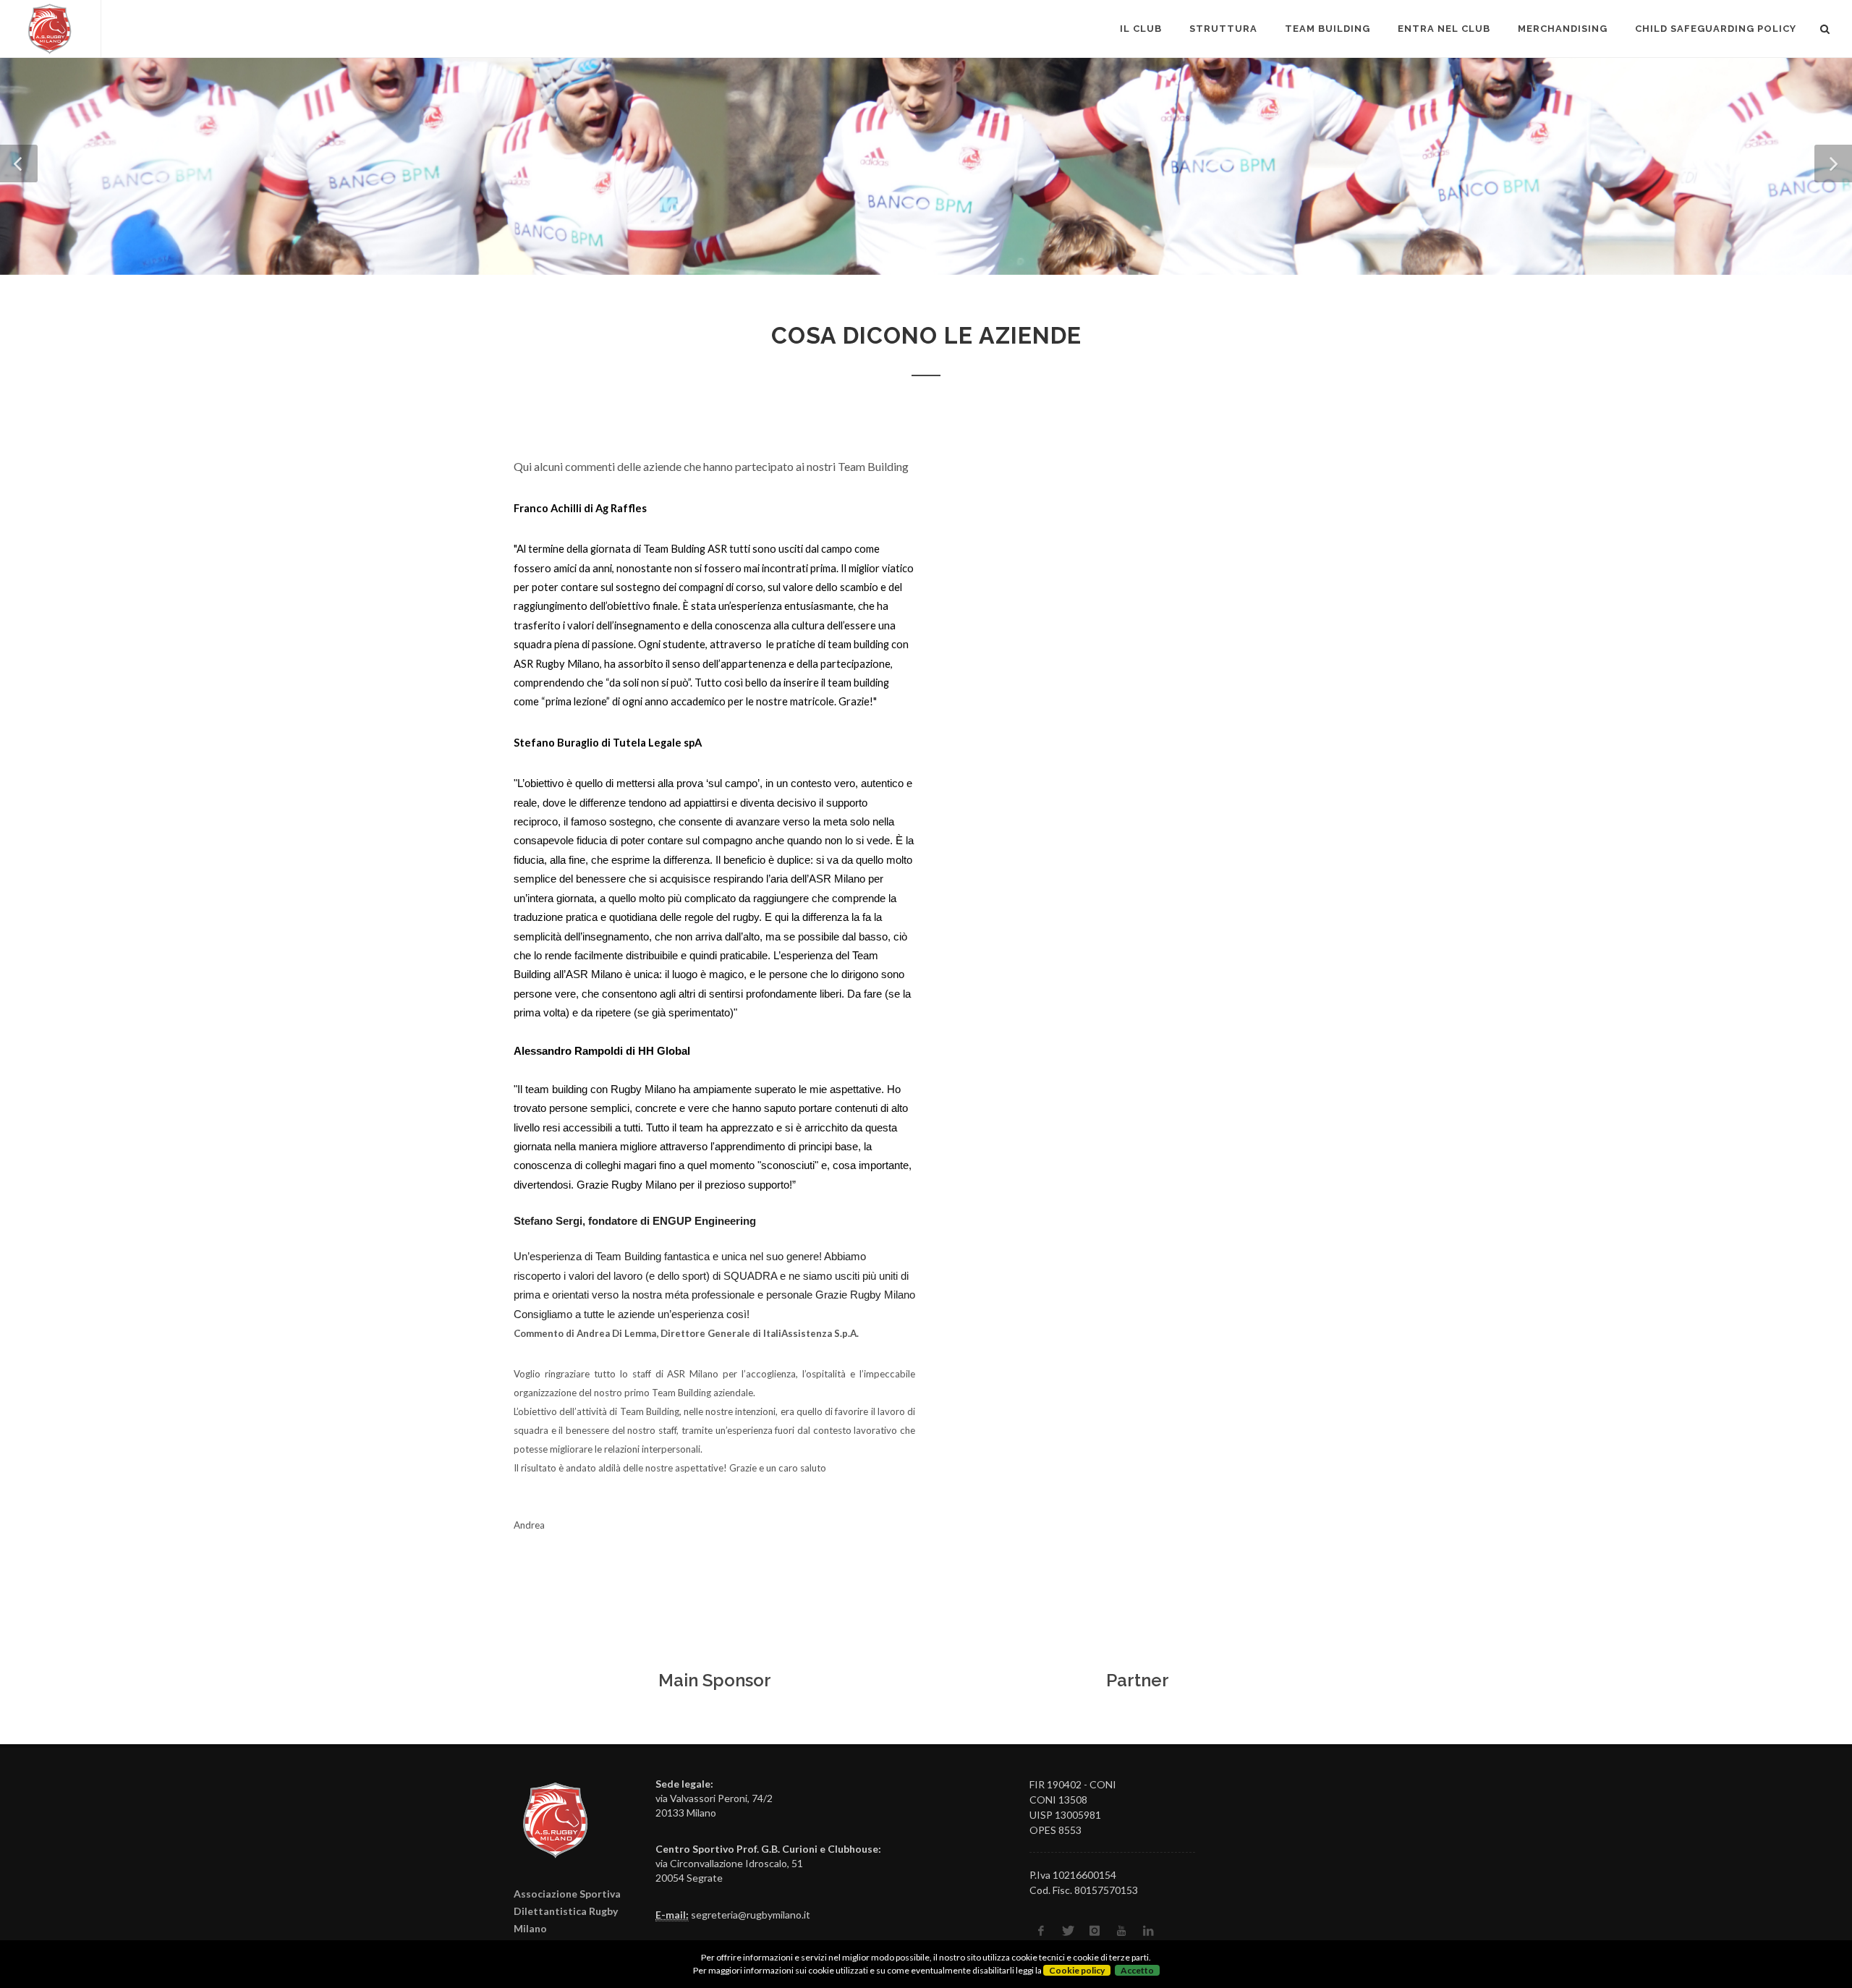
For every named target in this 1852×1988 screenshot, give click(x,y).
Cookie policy (1077, 1970)
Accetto (1137, 1970)
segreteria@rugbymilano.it (751, 1915)
